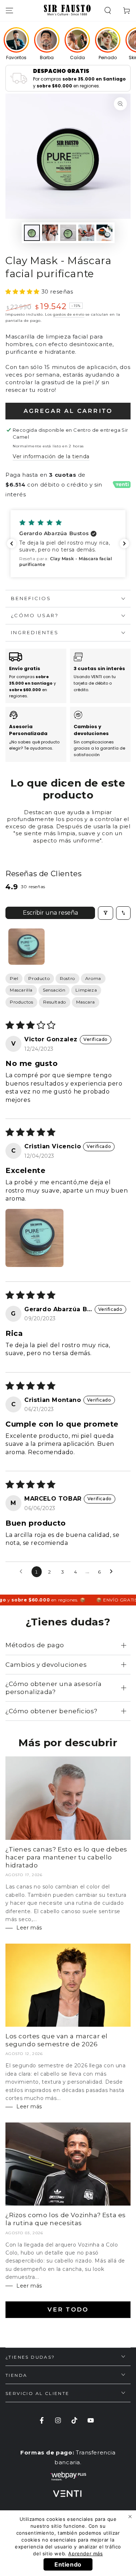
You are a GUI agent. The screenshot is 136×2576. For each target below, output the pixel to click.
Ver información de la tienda (51, 456)
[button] (108, 11)
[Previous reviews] (12, 543)
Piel (14, 978)
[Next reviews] (124, 543)
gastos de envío (69, 314)
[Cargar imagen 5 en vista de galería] (104, 233)
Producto (39, 978)
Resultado (54, 1002)
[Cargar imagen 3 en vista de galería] (68, 233)
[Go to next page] (113, 1572)
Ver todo (68, 2310)
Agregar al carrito (68, 411)
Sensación (54, 990)
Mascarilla (21, 990)
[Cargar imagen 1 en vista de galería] (32, 233)
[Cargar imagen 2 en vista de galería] (50, 233)
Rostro (67, 978)
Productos (21, 1002)
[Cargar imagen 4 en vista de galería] (86, 233)
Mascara (86, 1002)
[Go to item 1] (26, 947)
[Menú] (9, 11)
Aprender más (85, 2554)
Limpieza (86, 990)
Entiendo (68, 2564)
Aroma (93, 978)
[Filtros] (106, 913)
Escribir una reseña (50, 913)
